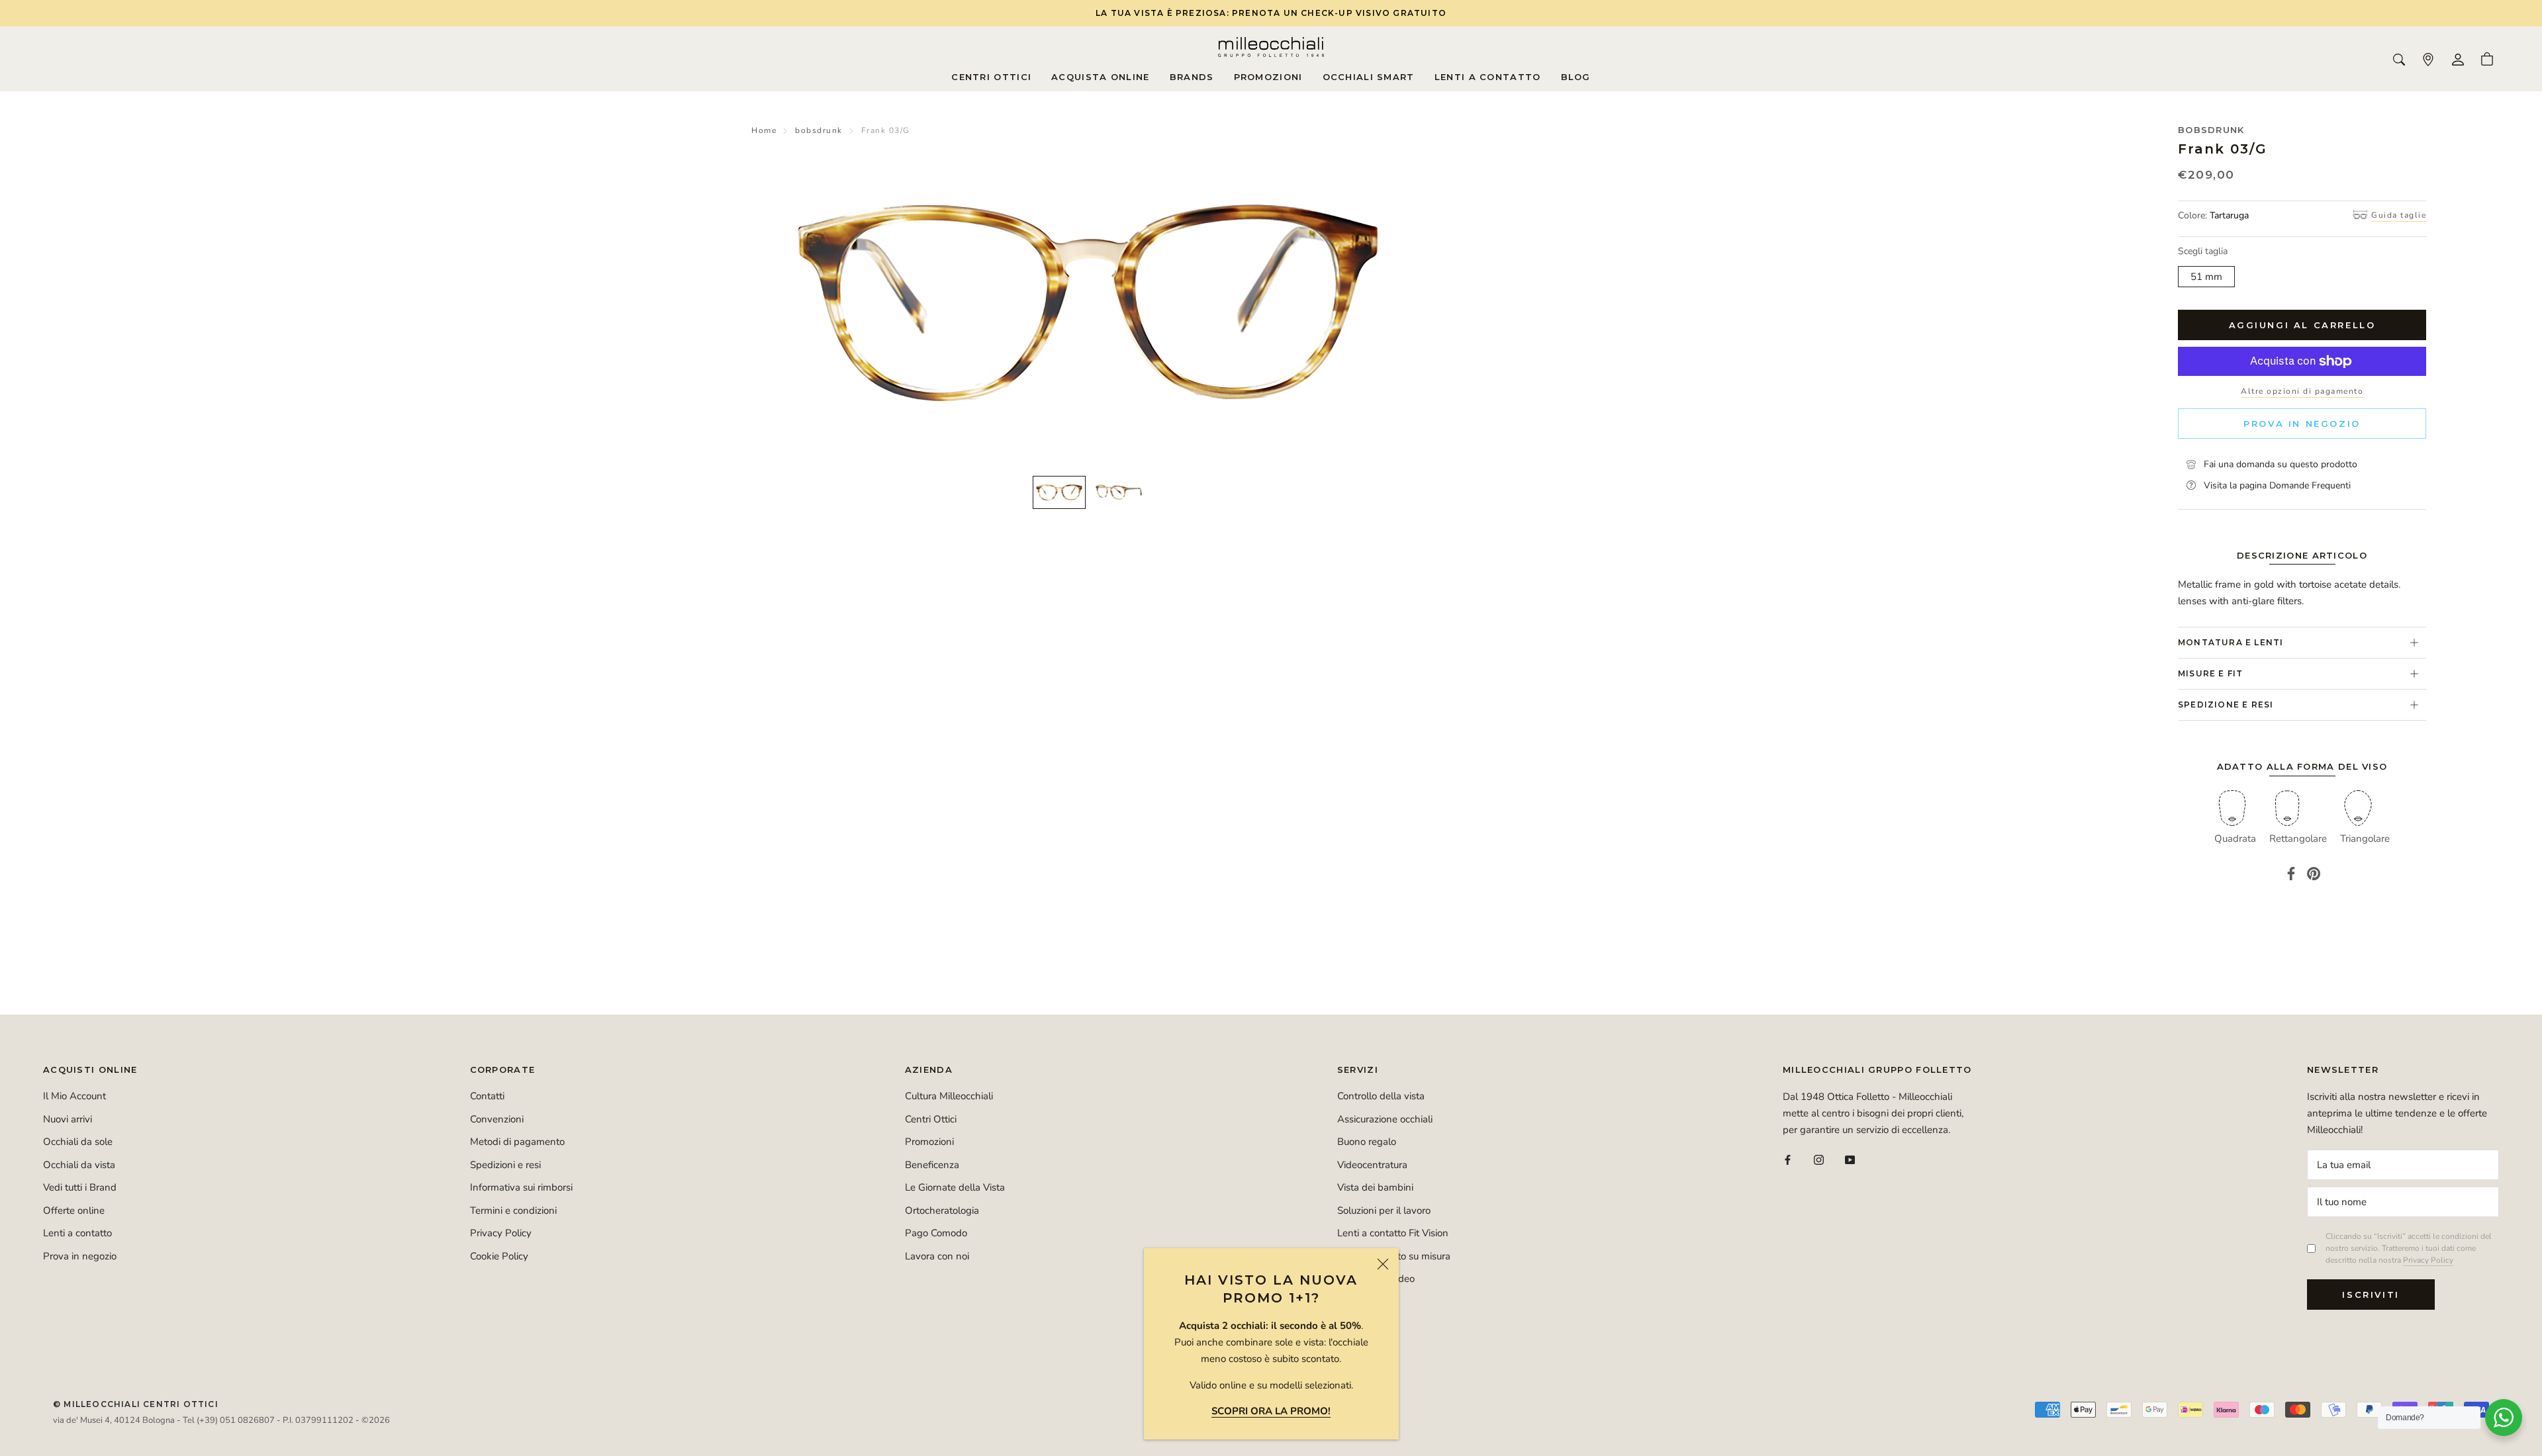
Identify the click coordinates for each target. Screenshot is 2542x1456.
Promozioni (1268, 77)
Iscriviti (2371, 1295)
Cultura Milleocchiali (949, 1096)
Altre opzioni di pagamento (2302, 391)
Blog (1576, 77)
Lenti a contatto (1488, 77)
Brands (1192, 77)
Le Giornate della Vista (955, 1187)
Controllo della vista (1381, 1096)
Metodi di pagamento (517, 1142)
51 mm (2206, 277)
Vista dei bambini (1375, 1187)
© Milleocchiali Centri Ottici (136, 1404)
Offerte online (74, 1210)
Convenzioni (497, 1119)
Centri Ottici (991, 77)
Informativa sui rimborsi (521, 1187)
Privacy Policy (501, 1233)
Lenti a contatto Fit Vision (1393, 1233)
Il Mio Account (74, 1096)
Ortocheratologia (942, 1210)
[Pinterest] (2314, 874)
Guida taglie (2399, 215)
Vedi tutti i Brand (80, 1187)
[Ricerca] (2399, 59)
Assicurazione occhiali (1385, 1119)
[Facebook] (2291, 874)
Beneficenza (932, 1165)
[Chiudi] (1383, 1264)
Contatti (487, 1096)
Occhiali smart (1369, 77)
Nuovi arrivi (68, 1119)
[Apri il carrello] (2487, 59)
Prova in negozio (2302, 424)
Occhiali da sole (78, 1142)
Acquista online (1101, 77)
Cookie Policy (499, 1256)
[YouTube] (1850, 1159)
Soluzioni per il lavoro (1384, 1210)
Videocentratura (1372, 1165)
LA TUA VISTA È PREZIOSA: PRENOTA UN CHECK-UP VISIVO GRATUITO (1271, 13)
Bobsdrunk (2211, 130)
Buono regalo (1367, 1142)
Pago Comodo (936, 1233)
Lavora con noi (937, 1256)
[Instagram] (1819, 1159)
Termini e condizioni (513, 1210)
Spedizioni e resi (505, 1165)
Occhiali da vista (79, 1165)
